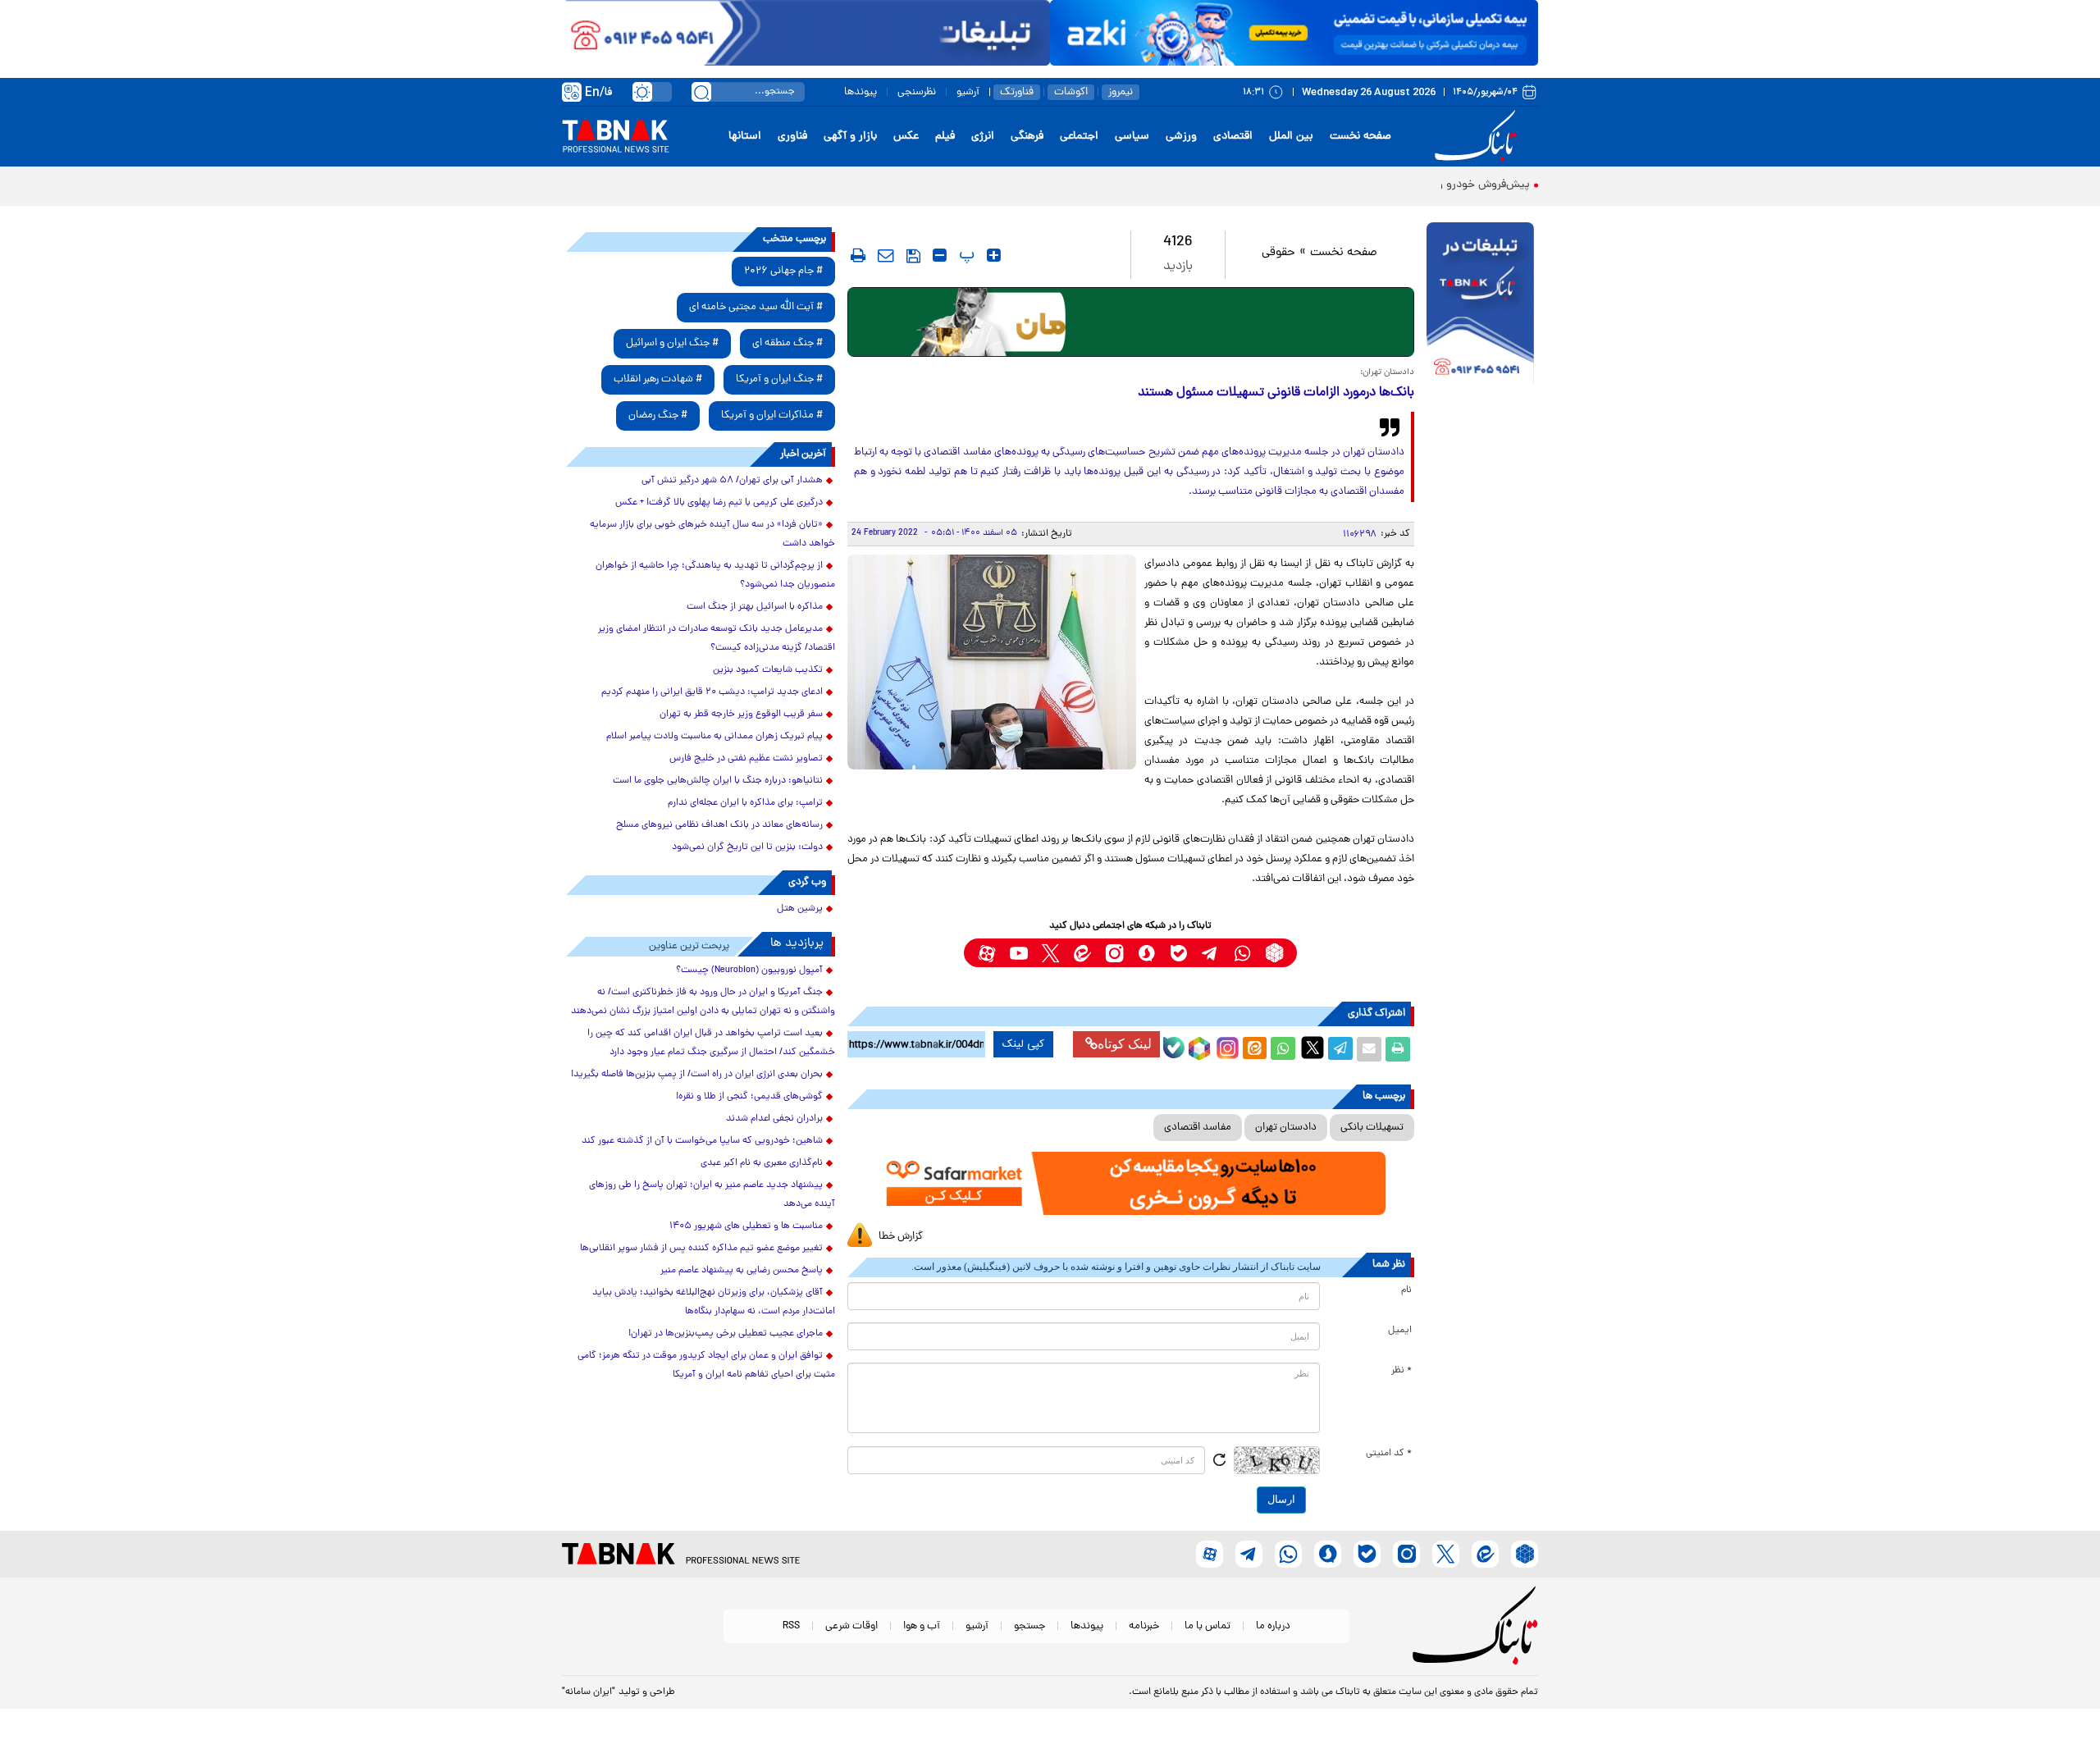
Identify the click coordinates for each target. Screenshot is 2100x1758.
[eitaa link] (1082, 953)
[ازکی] (1294, 33)
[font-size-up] (994, 255)
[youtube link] (1018, 953)
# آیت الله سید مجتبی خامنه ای (756, 307)
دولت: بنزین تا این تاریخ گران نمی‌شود (747, 847)
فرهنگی (1027, 137)
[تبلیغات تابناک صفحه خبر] (1480, 305)
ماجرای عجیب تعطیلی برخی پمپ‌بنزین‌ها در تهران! (726, 1334)
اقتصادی (1233, 137)
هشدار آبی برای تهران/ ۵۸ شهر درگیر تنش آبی (732, 481)
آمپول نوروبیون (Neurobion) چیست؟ (749, 970)
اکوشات (1071, 92)
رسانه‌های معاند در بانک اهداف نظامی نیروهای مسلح (719, 825)
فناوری (792, 137)
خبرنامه (1144, 1626)
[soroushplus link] (1146, 953)
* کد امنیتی (1389, 1454)
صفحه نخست (1360, 137)
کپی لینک (1023, 1044)
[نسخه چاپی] (1398, 1049)
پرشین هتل (800, 909)
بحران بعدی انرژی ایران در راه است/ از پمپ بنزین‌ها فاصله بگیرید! (697, 1075)
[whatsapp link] (1242, 953)
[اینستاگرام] (1226, 1046)
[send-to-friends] (886, 255)
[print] (858, 255)
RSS (791, 1626)
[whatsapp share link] (1283, 1049)
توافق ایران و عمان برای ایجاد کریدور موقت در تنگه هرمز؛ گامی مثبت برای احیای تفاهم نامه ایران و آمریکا (706, 1365)
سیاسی (1132, 137)
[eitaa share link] (1254, 1049)
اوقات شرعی (851, 1626)
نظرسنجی (917, 92)
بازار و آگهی (850, 137)
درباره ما (1273, 1626)
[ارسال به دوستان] (1369, 1049)
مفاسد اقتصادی (1198, 1128)
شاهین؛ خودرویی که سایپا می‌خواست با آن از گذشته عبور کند (702, 1141)
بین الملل (1291, 137)
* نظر (1402, 1371)
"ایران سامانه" (589, 1692)
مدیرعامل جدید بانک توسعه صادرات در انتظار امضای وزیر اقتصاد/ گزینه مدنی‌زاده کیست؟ (717, 639)
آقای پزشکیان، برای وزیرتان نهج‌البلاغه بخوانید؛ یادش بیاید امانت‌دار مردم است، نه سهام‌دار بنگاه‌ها (714, 1302)
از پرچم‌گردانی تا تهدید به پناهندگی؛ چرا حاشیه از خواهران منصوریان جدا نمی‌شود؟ (715, 575)
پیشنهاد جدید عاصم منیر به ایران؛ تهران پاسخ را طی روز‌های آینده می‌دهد (712, 1195)
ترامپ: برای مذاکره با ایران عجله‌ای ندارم (745, 803)
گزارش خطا (901, 1237)
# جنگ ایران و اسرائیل (672, 343)
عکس (906, 137)
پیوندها (861, 92)
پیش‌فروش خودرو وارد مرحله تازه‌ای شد (1438, 185)
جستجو (1029, 1626)
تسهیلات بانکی (1372, 1128)
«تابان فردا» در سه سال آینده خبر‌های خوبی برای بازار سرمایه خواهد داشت (712, 534)
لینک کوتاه (1125, 1044)
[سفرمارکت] (1130, 1183)
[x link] (1050, 953)
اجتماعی (1079, 137)
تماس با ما (1207, 1626)
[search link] (701, 92)
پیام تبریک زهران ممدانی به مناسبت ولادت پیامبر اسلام (714, 737)
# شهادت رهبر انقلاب (658, 379)
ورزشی (1181, 137)
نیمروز (1121, 92)
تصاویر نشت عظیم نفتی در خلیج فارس (746, 759)
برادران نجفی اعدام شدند (774, 1119)
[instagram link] (1114, 953)
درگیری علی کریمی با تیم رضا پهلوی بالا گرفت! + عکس (719, 503)
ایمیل (1400, 1331)
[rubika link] (1274, 953)
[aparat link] (986, 953)
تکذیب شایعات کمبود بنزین (768, 670)
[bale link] (1178, 953)
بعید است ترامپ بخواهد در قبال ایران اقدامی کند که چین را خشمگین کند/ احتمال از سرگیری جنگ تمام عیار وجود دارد (711, 1043)
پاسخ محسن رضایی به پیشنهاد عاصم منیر (742, 1271)
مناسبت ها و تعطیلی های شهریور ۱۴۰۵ (746, 1226)
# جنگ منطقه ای (787, 343)
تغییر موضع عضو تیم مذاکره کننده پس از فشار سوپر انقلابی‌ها (701, 1249)
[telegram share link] (1340, 1049)
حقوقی (1278, 253)
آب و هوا (922, 1626)
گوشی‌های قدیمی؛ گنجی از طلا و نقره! (749, 1097)
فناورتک (1017, 92)
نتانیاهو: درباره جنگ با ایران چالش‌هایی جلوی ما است (718, 781)
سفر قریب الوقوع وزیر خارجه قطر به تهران (741, 715)
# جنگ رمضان (658, 416)
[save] (913, 256)
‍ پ (965, 255)
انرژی (983, 137)
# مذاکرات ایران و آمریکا (772, 416)
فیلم (945, 137)
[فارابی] (1131, 322)
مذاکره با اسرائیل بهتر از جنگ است (755, 607)
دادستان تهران (1286, 1128)
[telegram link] (1210, 953)
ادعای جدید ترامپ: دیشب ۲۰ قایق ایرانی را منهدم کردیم (712, 692)
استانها (745, 137)
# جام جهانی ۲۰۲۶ (783, 271)
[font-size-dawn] (940, 255)
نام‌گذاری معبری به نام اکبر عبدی (762, 1163)
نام (1406, 1290)
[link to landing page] (1478, 137)
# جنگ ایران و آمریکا (779, 379)
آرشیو (968, 92)
